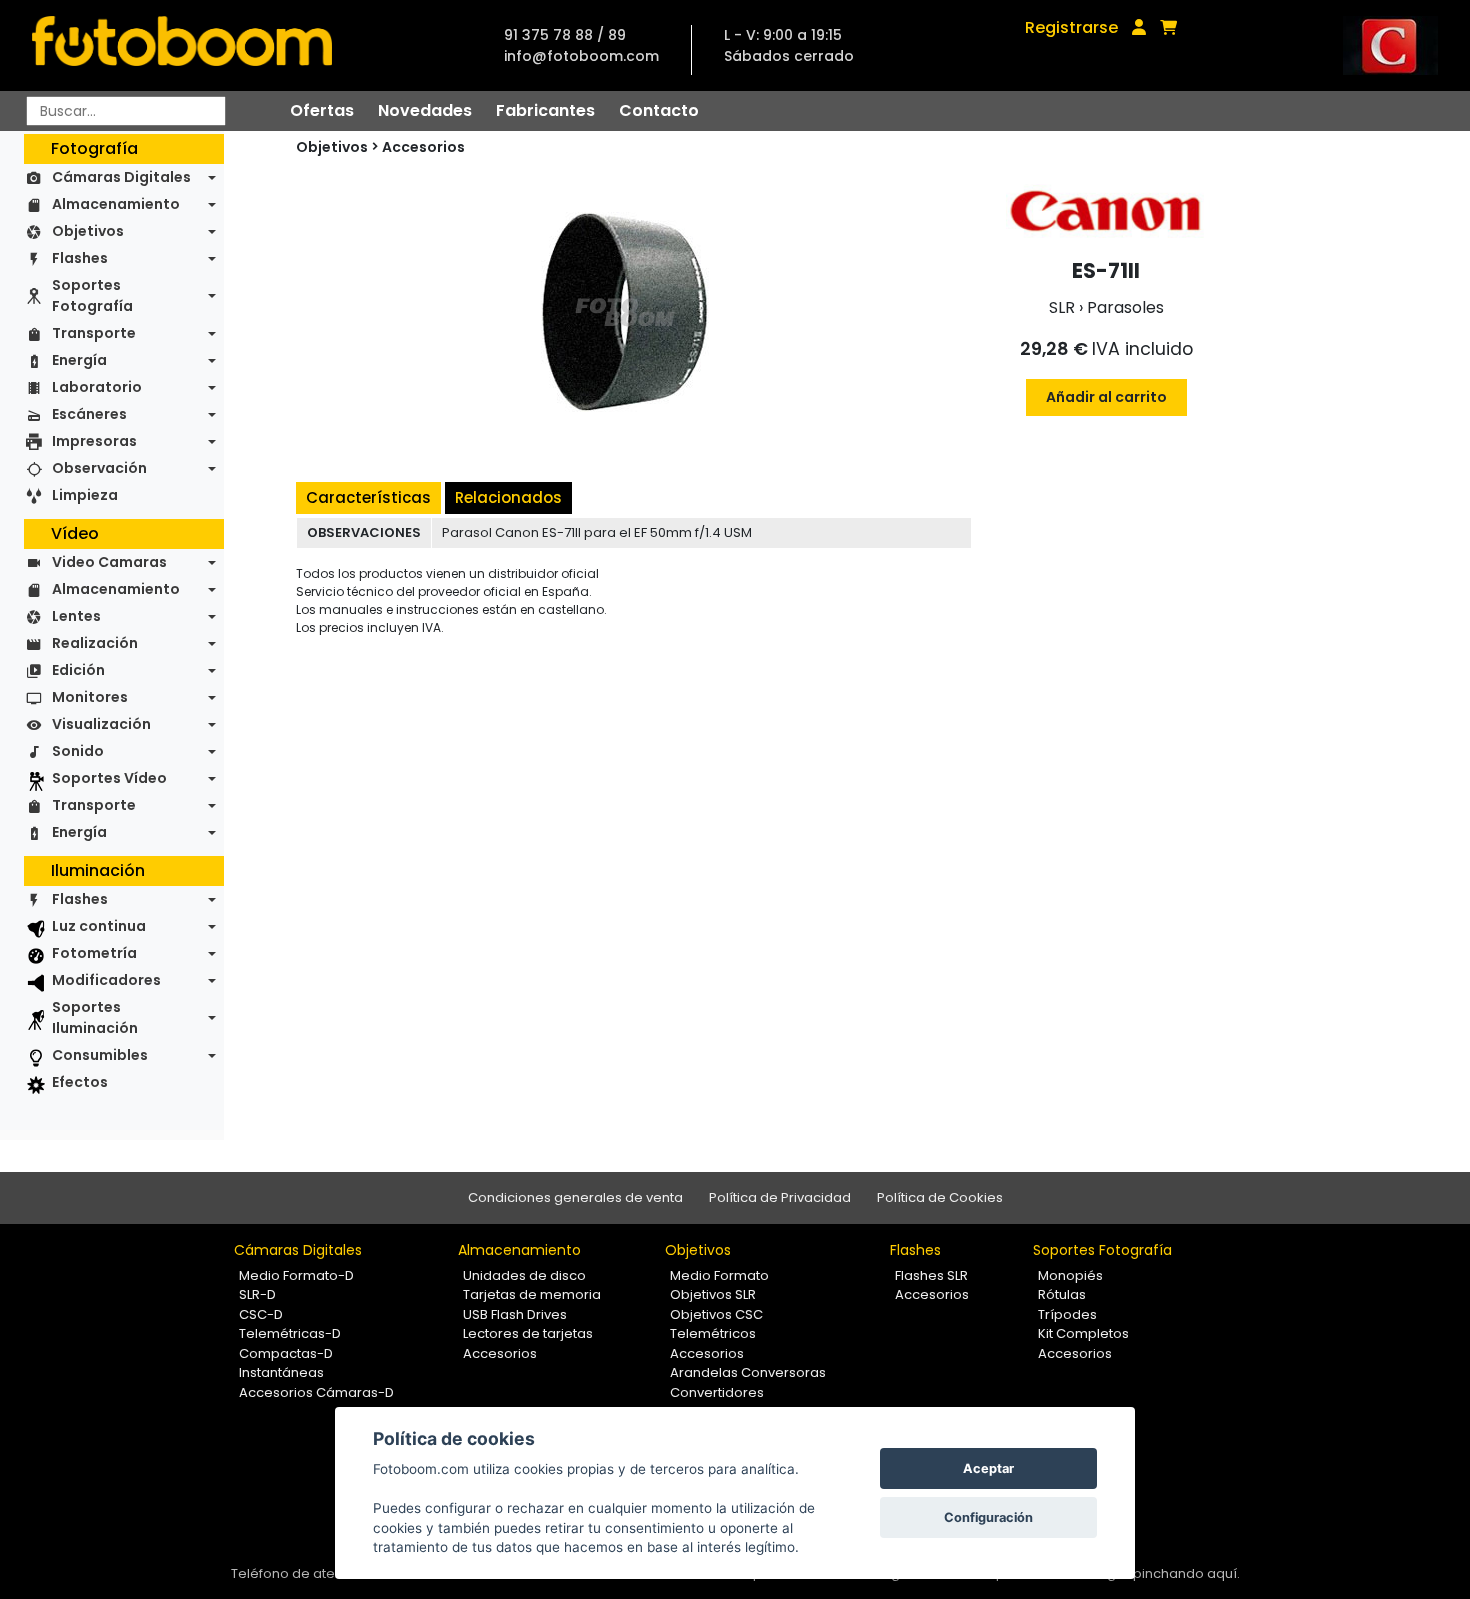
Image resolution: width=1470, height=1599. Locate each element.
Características (368, 497)
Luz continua (99, 926)
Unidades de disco (524, 1275)
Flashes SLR (931, 1275)
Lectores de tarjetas (528, 1333)
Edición (78, 670)
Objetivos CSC (716, 1314)
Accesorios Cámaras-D (316, 1392)
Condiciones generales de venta (575, 1197)
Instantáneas (281, 1372)
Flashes (80, 258)
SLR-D (257, 1294)
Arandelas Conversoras (748, 1372)
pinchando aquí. (1186, 1573)
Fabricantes (545, 110)
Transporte (94, 333)
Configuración (988, 1517)
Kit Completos (1083, 1333)
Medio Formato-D (296, 1275)
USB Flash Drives (515, 1314)
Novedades (425, 110)
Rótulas (1062, 1294)
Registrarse (1071, 27)
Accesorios (423, 147)
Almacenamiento (116, 204)
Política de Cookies (940, 1197)
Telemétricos (713, 1333)
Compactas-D (286, 1353)
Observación (99, 468)
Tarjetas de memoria (532, 1294)
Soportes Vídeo (109, 778)
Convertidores (717, 1392)
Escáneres (89, 414)
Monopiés (1070, 1275)
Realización (95, 643)
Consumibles (100, 1055)
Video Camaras (109, 562)
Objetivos (88, 231)
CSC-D (261, 1314)
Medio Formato (719, 1275)
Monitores (90, 697)
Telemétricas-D (290, 1333)
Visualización (101, 724)
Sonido (78, 751)
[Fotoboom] (182, 45)
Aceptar (988, 1468)
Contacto (659, 110)
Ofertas (322, 110)
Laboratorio (97, 387)
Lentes (76, 616)
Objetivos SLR (713, 1294)
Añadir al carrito (1106, 397)
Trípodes (1067, 1314)
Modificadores (106, 980)
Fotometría (94, 953)
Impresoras (94, 441)
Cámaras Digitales (121, 177)
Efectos (80, 1082)
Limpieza (85, 495)
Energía (79, 360)
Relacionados (508, 497)
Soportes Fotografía (92, 295)
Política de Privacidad (780, 1197)
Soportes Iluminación (95, 1017)
